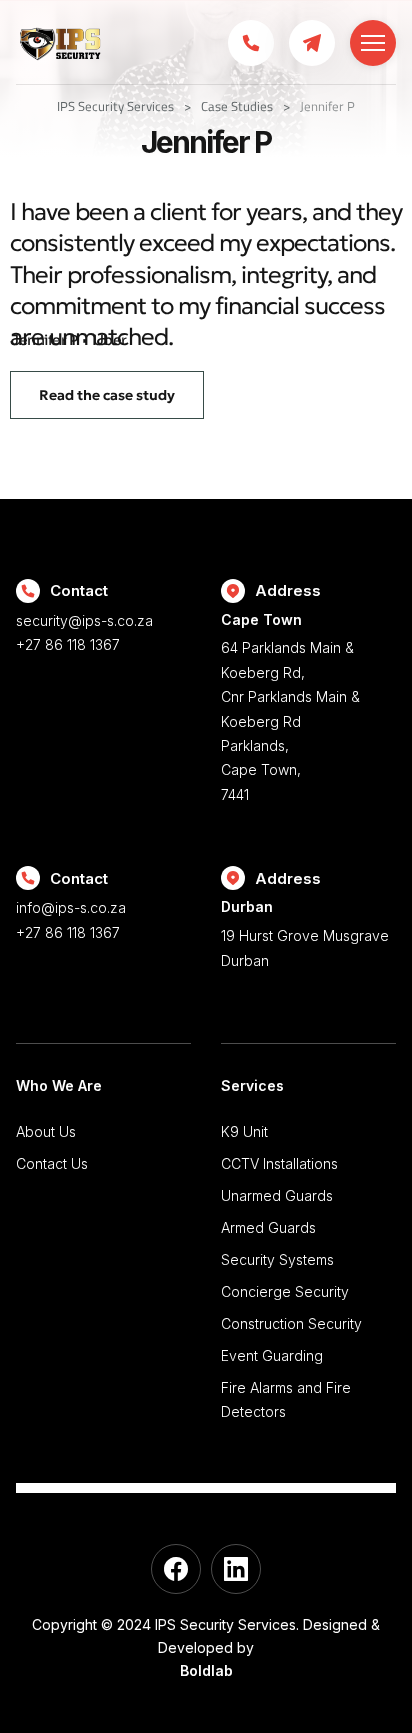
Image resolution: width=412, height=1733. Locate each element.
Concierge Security (285, 1291)
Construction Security (291, 1323)
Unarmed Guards (277, 1195)
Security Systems (277, 1259)
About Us (46, 1131)
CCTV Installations (279, 1163)
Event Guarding (272, 1355)
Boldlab (206, 1670)
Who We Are (59, 1085)
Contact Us (52, 1163)
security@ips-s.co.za (84, 620)
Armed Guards (268, 1227)
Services (252, 1085)
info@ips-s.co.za (71, 907)
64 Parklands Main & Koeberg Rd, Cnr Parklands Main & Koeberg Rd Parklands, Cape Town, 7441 (290, 707)
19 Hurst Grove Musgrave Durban (305, 933)
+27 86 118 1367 (68, 644)
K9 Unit (244, 1131)
